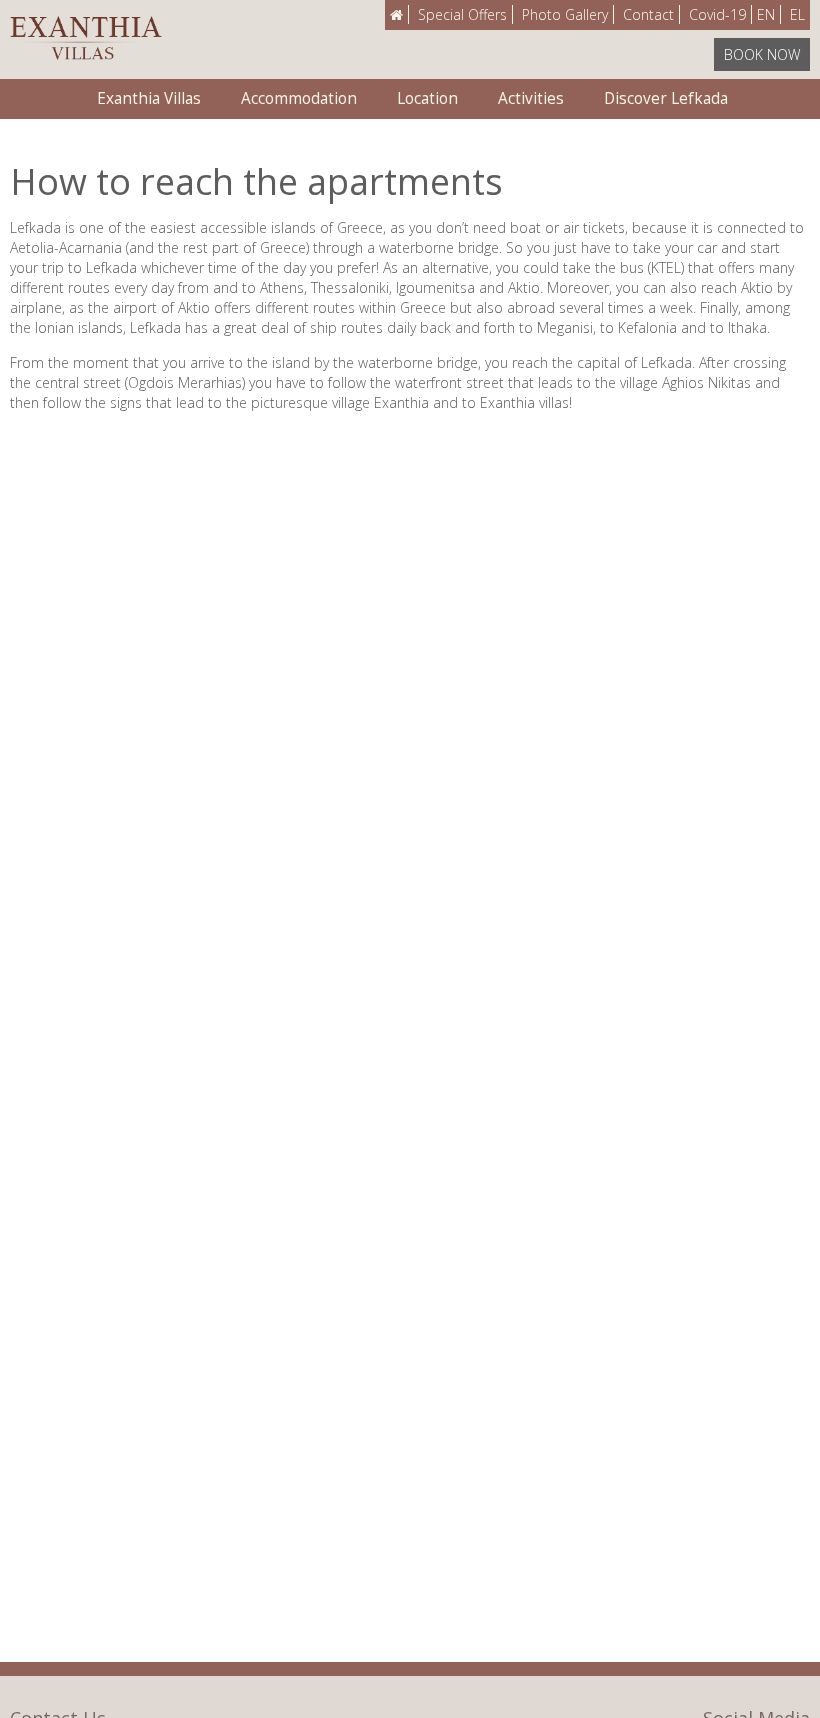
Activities (531, 98)
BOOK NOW (762, 54)
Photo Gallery (565, 14)
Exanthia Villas (149, 98)
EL (797, 14)
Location (427, 98)
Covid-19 (717, 14)
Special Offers (462, 14)
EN (766, 14)
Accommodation (299, 98)
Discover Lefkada (666, 98)
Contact (648, 14)
